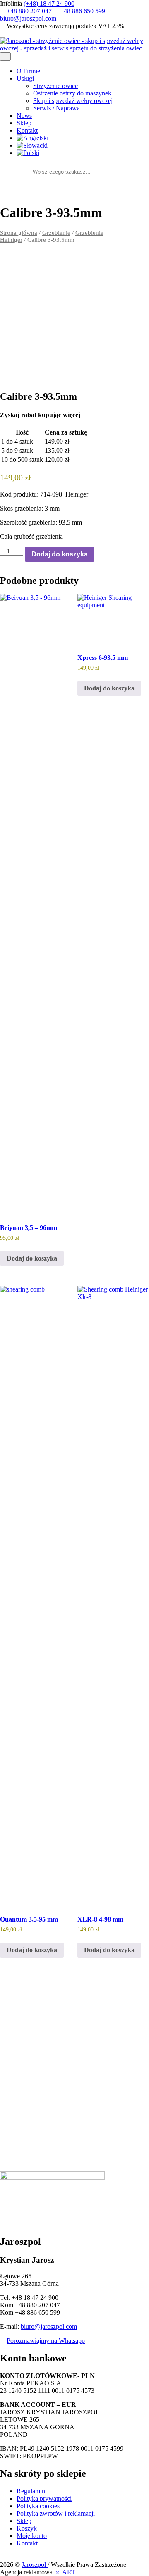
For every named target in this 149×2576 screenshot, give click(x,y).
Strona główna (19, 233)
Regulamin (31, 2491)
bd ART (65, 2572)
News (24, 116)
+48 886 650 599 (83, 11)
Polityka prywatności (44, 2498)
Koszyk (27, 2528)
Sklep (24, 123)
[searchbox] (72, 172)
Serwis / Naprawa (56, 108)
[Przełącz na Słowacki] (83, 146)
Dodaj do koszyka (60, 554)
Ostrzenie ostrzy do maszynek (72, 93)
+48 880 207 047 (29, 11)
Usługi (25, 78)
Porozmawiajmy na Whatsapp (46, 2341)
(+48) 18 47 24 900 (49, 4)
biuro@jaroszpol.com (28, 18)
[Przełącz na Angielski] (83, 138)
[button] (106, 172)
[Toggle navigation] (5, 56)
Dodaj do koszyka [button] (32, 1258)
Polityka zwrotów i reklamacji (56, 2513)
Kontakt (27, 130)
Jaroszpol (35, 2565)
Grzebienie (56, 233)
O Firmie (28, 71)
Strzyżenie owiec (55, 86)
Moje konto (32, 2536)
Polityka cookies (38, 2506)
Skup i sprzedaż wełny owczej (73, 101)
